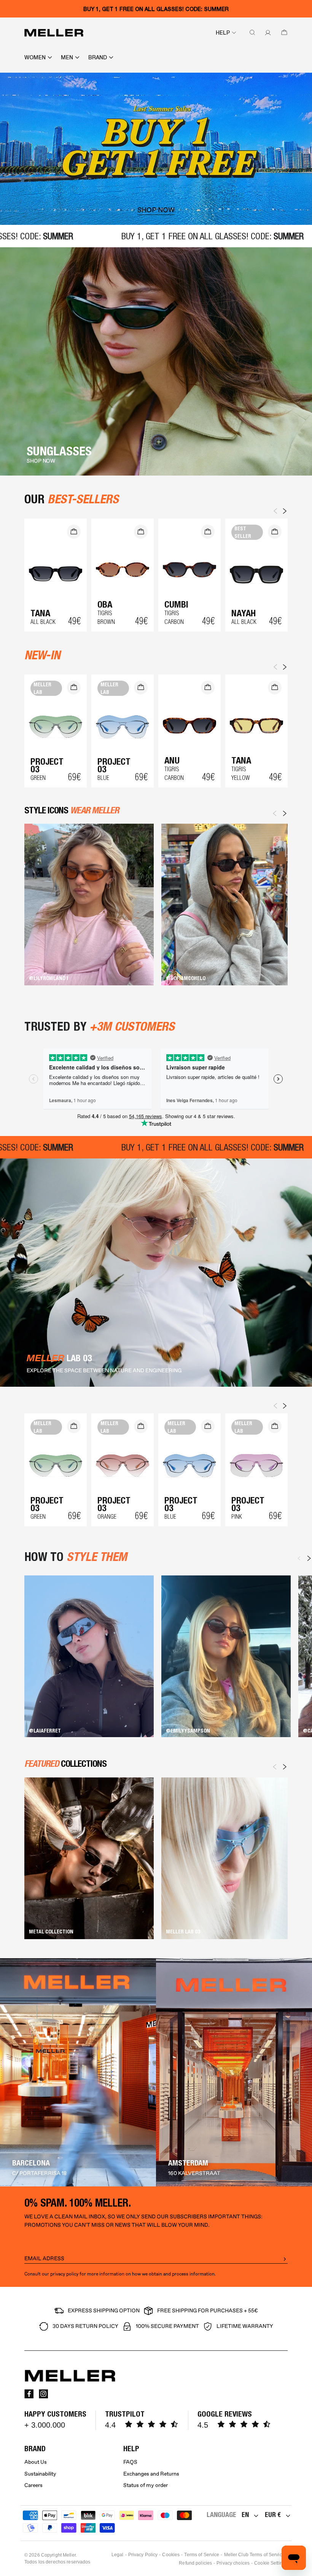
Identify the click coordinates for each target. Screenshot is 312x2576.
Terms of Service (202, 2555)
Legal (118, 2555)
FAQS (130, 2462)
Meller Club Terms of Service (254, 2555)
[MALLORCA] (234, 2072)
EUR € (273, 2515)
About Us (36, 2462)
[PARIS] (78, 2072)
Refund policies (195, 2563)
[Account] (266, 33)
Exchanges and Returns (151, 2474)
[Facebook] (29, 2394)
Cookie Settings (271, 2563)
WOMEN (35, 57)
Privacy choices (233, 2563)
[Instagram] (43, 2394)
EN (245, 2515)
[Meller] (54, 33)
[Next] (285, 813)
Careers (33, 2485)
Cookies (171, 2555)
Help (223, 33)
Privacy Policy (143, 2555)
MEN (67, 57)
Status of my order (146, 2485)
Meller (69, 2555)
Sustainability (40, 2474)
